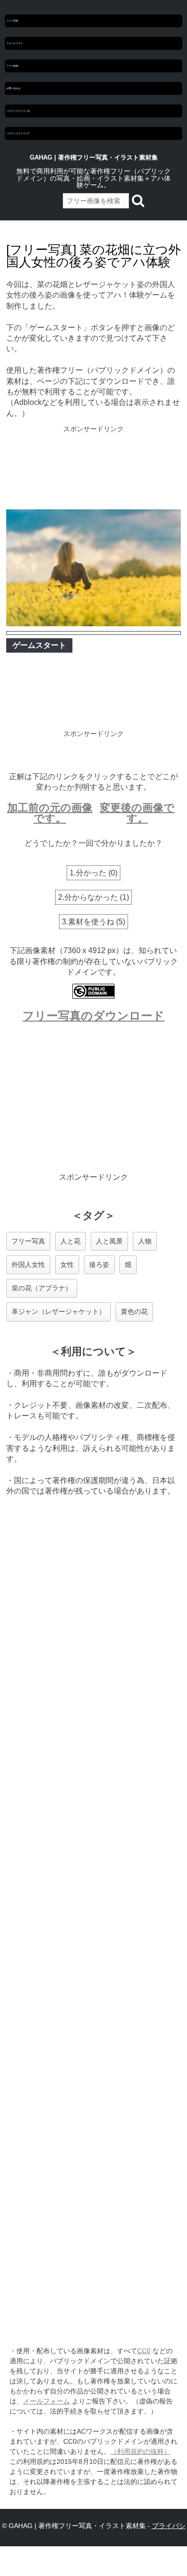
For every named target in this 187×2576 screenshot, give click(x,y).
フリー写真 (12, 21)
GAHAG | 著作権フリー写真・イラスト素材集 (94, 157)
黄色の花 (134, 1311)
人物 (145, 1241)
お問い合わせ (13, 88)
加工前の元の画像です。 (50, 813)
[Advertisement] (93, 469)
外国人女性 (28, 1265)
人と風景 (109, 1241)
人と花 (70, 1241)
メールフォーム (47, 2401)
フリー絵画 (12, 66)
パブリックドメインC (18, 133)
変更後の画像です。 (137, 813)
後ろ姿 (99, 1265)
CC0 (144, 2351)
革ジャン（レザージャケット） (58, 1311)
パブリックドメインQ (18, 111)
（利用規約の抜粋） (140, 2451)
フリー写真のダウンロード (93, 1016)
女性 (67, 1265)
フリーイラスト (15, 43)
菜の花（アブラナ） (42, 1288)
